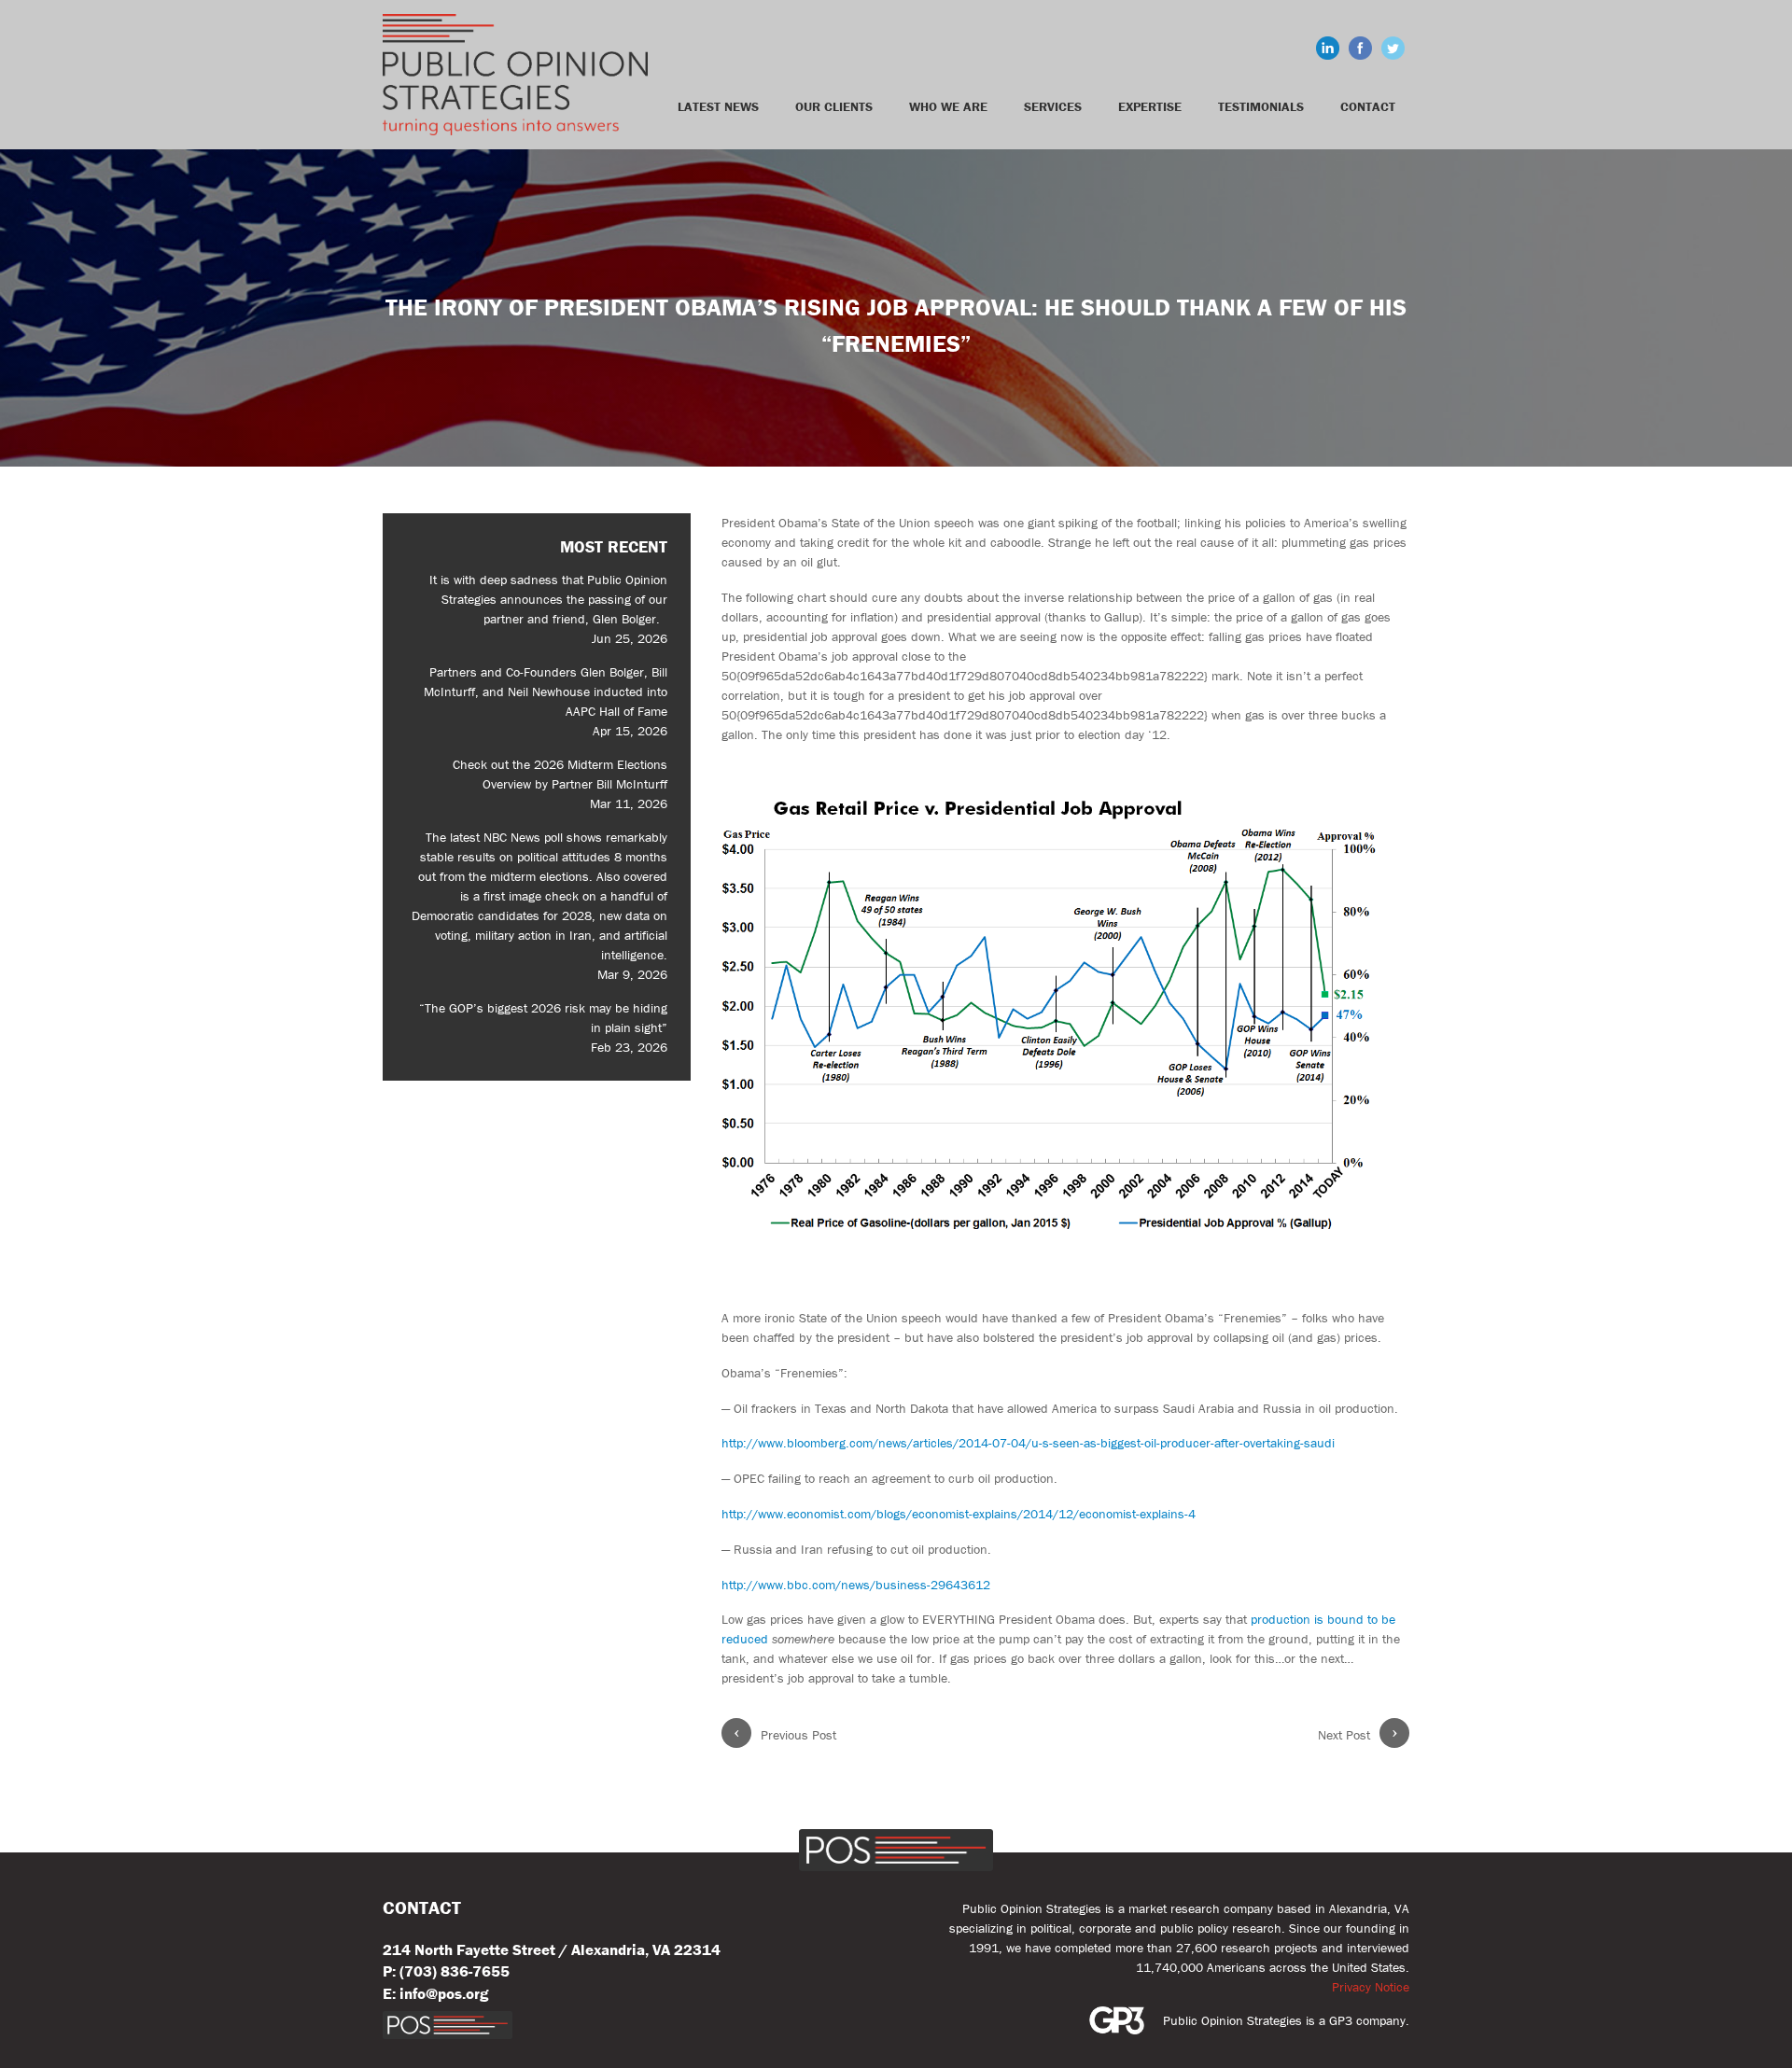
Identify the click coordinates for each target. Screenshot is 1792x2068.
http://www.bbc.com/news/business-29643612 (856, 1585)
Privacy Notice (1371, 1987)
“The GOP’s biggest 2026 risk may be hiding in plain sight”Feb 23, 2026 (543, 1027)
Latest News (718, 106)
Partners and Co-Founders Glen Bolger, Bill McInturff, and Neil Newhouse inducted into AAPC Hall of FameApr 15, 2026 (546, 701)
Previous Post (785, 1734)
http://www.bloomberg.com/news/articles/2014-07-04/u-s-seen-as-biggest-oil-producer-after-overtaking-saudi (1028, 1443)
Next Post (1358, 1734)
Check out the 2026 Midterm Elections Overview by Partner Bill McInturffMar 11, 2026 (560, 784)
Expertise (1150, 106)
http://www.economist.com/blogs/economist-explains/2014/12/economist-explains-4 (959, 1514)
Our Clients (834, 106)
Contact (1368, 106)
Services (1053, 106)
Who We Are (948, 106)
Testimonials (1261, 106)
